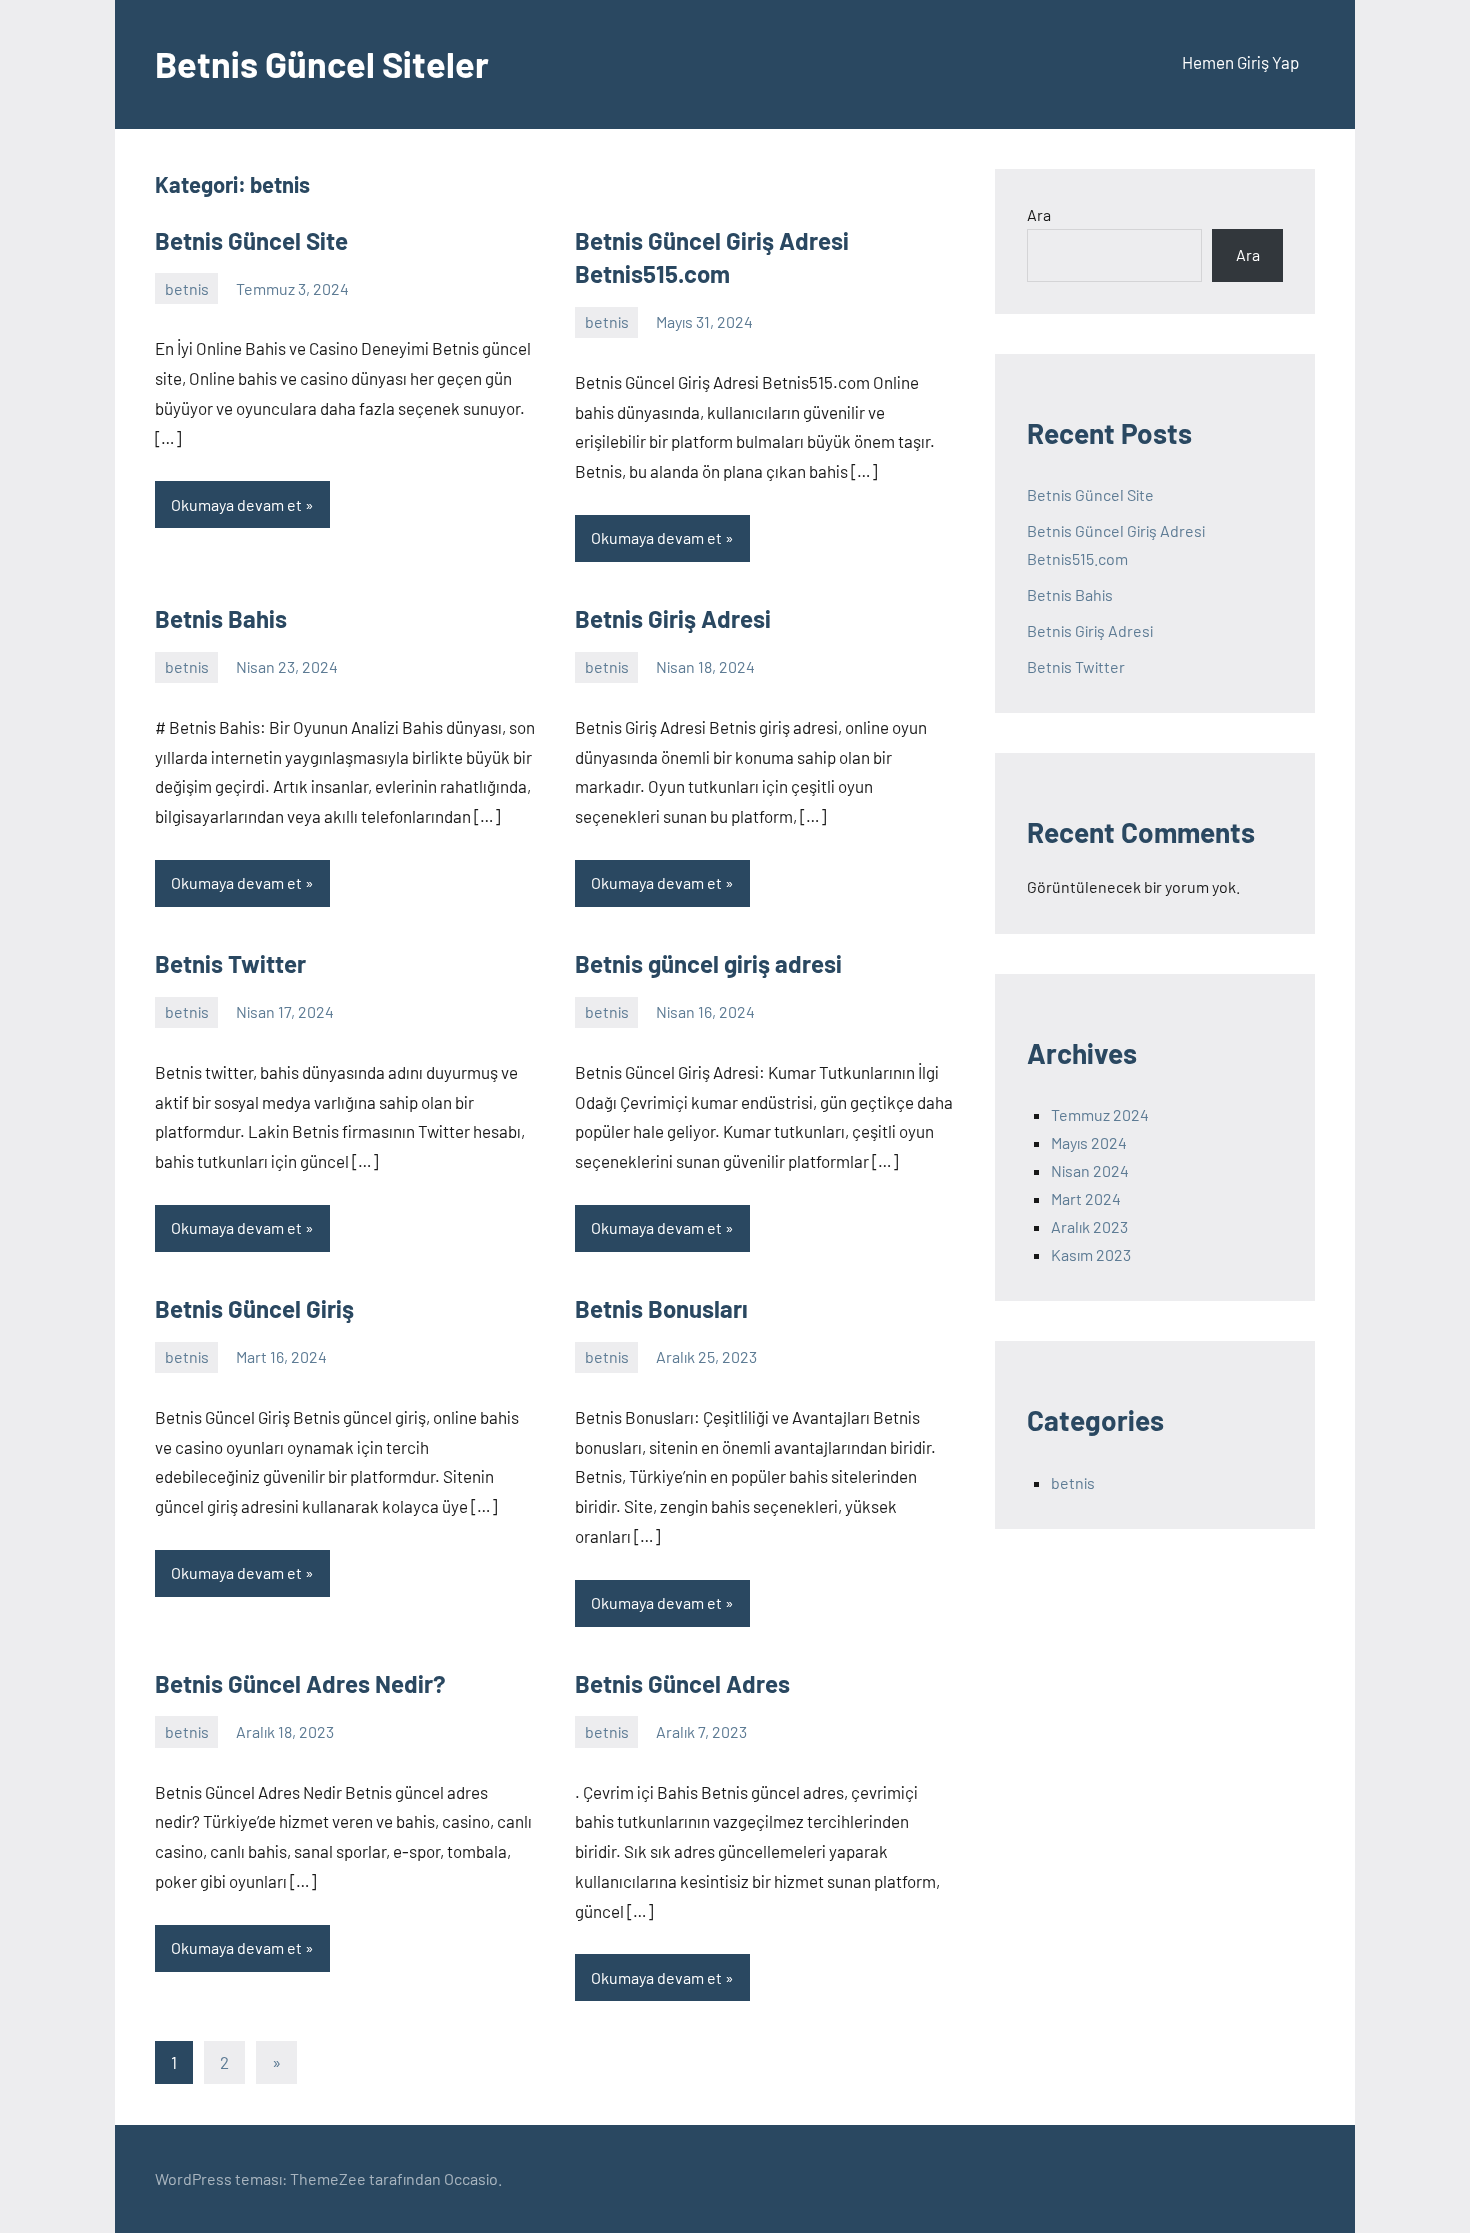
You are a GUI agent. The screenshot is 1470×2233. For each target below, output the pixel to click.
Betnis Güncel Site (251, 240)
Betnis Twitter (230, 963)
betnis (187, 288)
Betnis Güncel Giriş (254, 1308)
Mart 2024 (1086, 1198)
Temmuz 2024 (1100, 1114)
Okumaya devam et (236, 504)
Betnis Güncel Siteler (322, 63)
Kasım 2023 (1091, 1254)
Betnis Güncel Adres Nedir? (300, 1683)
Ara (1039, 214)
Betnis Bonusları (661, 1308)
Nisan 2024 (1090, 1170)
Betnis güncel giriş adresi (708, 963)
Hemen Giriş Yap (1240, 62)
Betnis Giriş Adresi (673, 618)
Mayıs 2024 (1089, 1142)
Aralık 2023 (1089, 1226)
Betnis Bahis (221, 618)
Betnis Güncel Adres (682, 1683)
